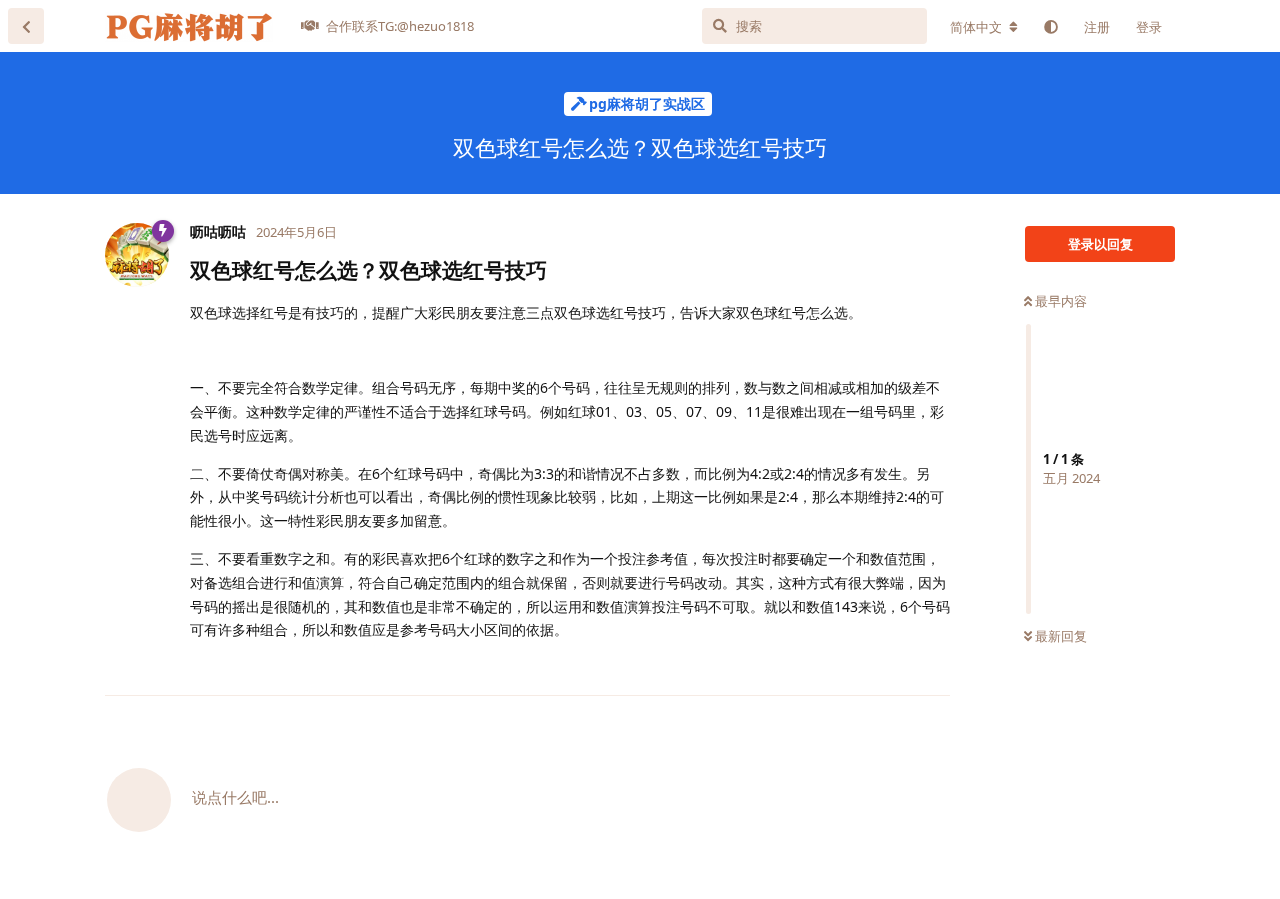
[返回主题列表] (26, 26)
